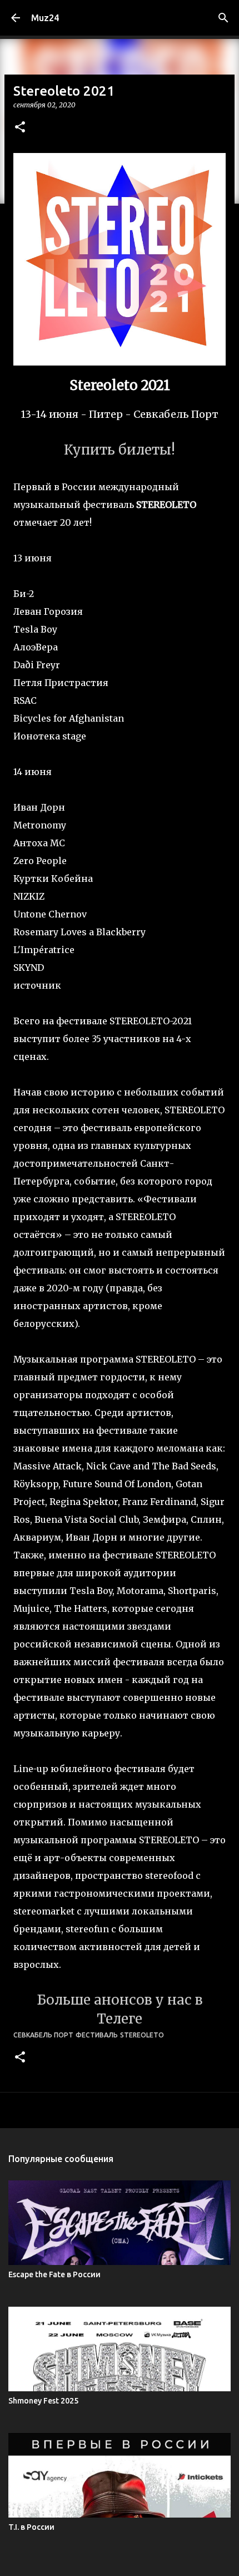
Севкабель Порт (43, 2035)
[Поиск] (223, 18)
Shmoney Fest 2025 (43, 2401)
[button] (20, 128)
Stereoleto (142, 2035)
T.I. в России (31, 2527)
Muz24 (45, 18)
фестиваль (97, 2035)
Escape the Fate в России (54, 2274)
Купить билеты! (120, 450)
